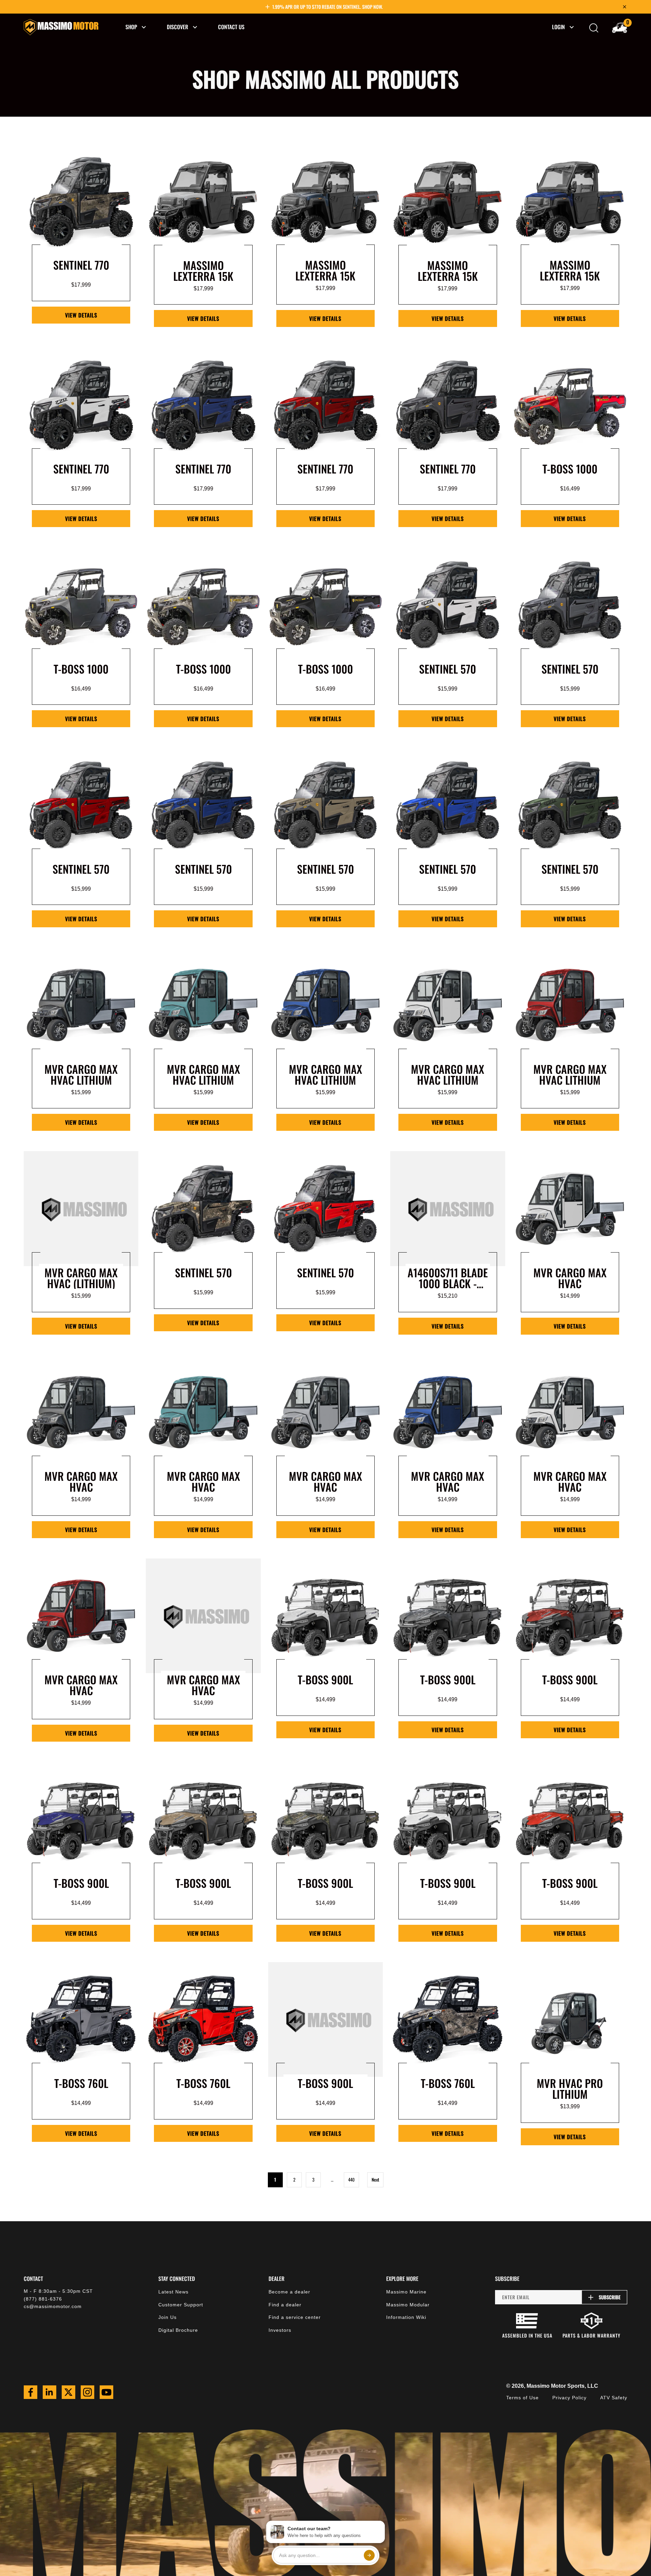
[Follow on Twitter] (68, 2392)
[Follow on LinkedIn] (50, 2392)
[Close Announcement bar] (625, 7)
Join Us (167, 2317)
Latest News (173, 2292)
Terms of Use (522, 2398)
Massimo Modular (408, 2305)
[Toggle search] (594, 28)
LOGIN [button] (558, 27)
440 (351, 2180)
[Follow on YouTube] (106, 2392)
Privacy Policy (569, 2398)
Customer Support (181, 2305)
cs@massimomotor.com (53, 2306)
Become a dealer (289, 2292)
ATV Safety (614, 2398)
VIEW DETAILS (81, 315)
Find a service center (295, 2317)
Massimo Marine (406, 2292)
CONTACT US (231, 27)
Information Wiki (406, 2317)
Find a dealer (285, 2305)
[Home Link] (61, 27)
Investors (280, 2330)
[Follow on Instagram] (87, 2392)
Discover (177, 27)
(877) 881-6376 (43, 2299)
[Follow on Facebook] (31, 2392)
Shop (131, 27)
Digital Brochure (178, 2330)
